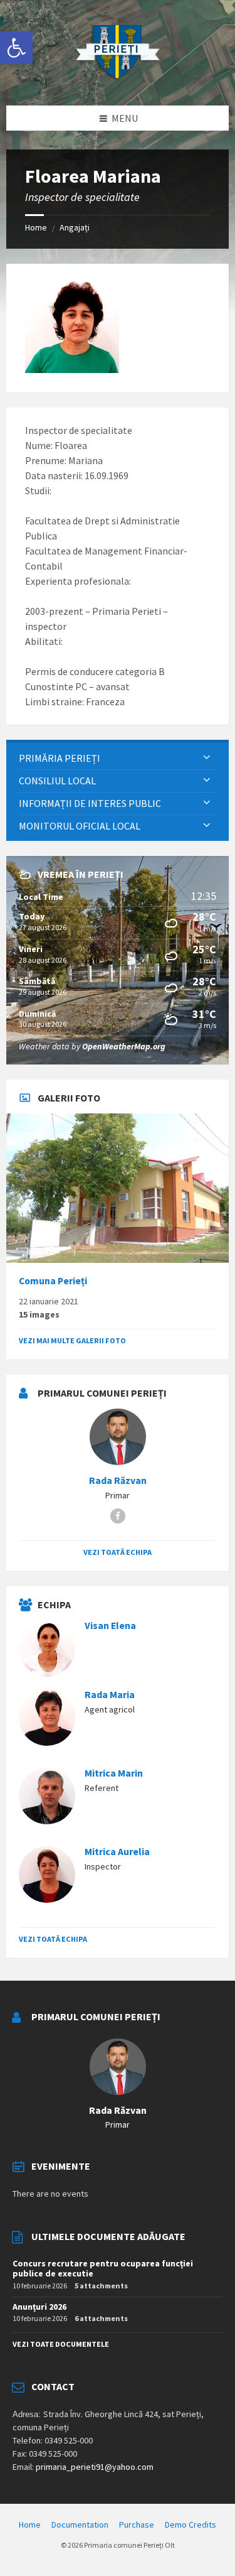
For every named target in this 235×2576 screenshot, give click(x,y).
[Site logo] (118, 81)
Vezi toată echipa (118, 1552)
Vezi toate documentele (61, 2344)
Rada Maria (110, 1695)
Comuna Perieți (53, 1281)
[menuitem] (118, 758)
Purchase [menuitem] (137, 2525)
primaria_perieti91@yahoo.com (95, 2467)
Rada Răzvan (118, 1480)
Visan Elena (110, 1626)
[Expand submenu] (207, 758)
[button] (16, 48)
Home (36, 227)
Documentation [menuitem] (80, 2525)
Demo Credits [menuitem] (191, 2525)
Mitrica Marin (114, 1773)
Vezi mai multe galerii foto (72, 1340)
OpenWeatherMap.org (124, 1046)
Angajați (75, 227)
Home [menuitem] (30, 2525)
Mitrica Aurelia (117, 1852)
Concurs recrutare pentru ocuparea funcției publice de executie (103, 2269)
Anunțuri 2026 (39, 2307)
